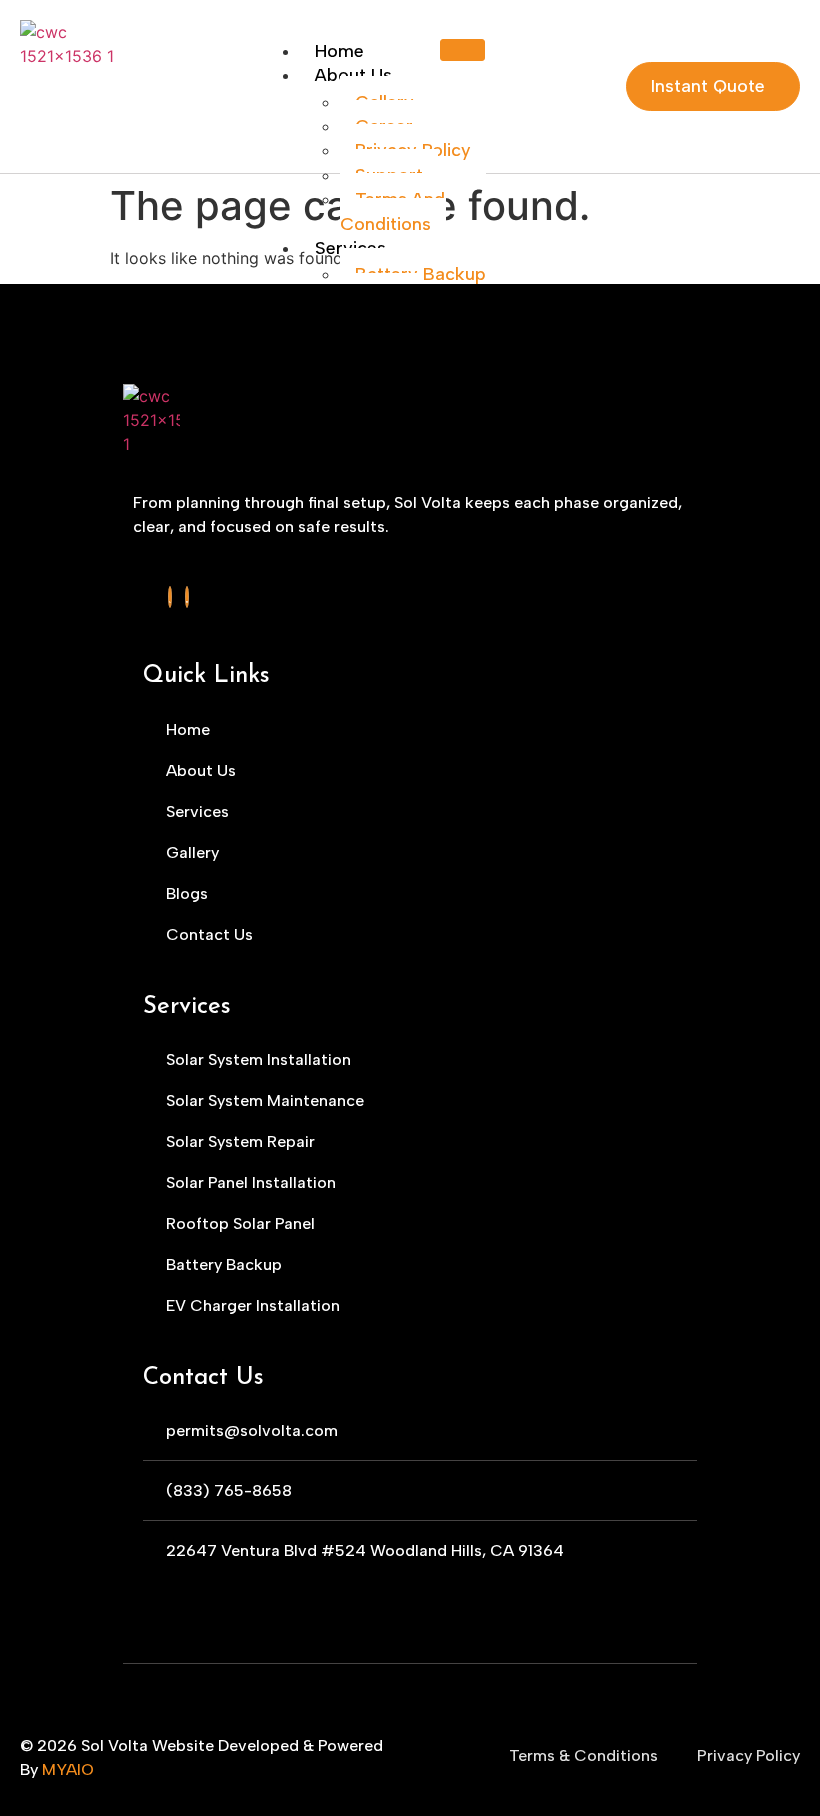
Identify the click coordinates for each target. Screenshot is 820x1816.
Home (339, 51)
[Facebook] (187, 597)
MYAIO (68, 1769)
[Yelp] (170, 597)
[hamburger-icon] (462, 50)
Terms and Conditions (392, 211)
